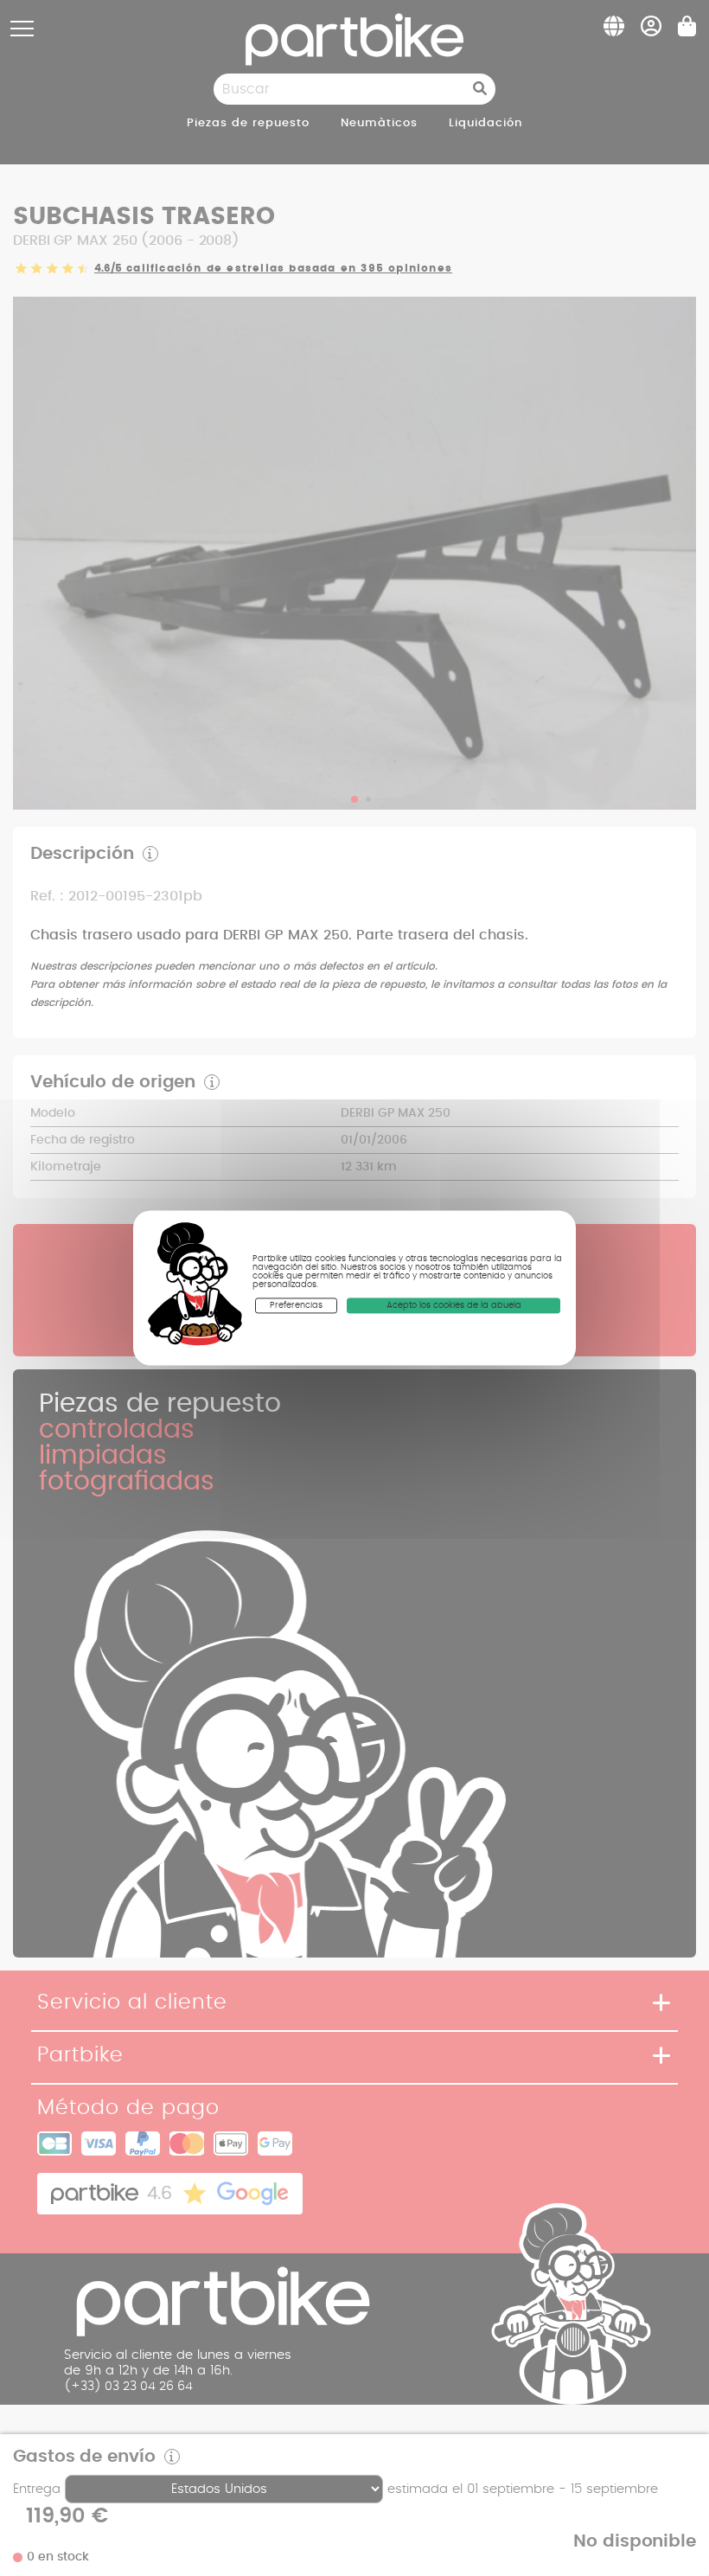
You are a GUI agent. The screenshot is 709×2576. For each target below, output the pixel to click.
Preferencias (296, 1305)
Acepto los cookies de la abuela (454, 1305)
